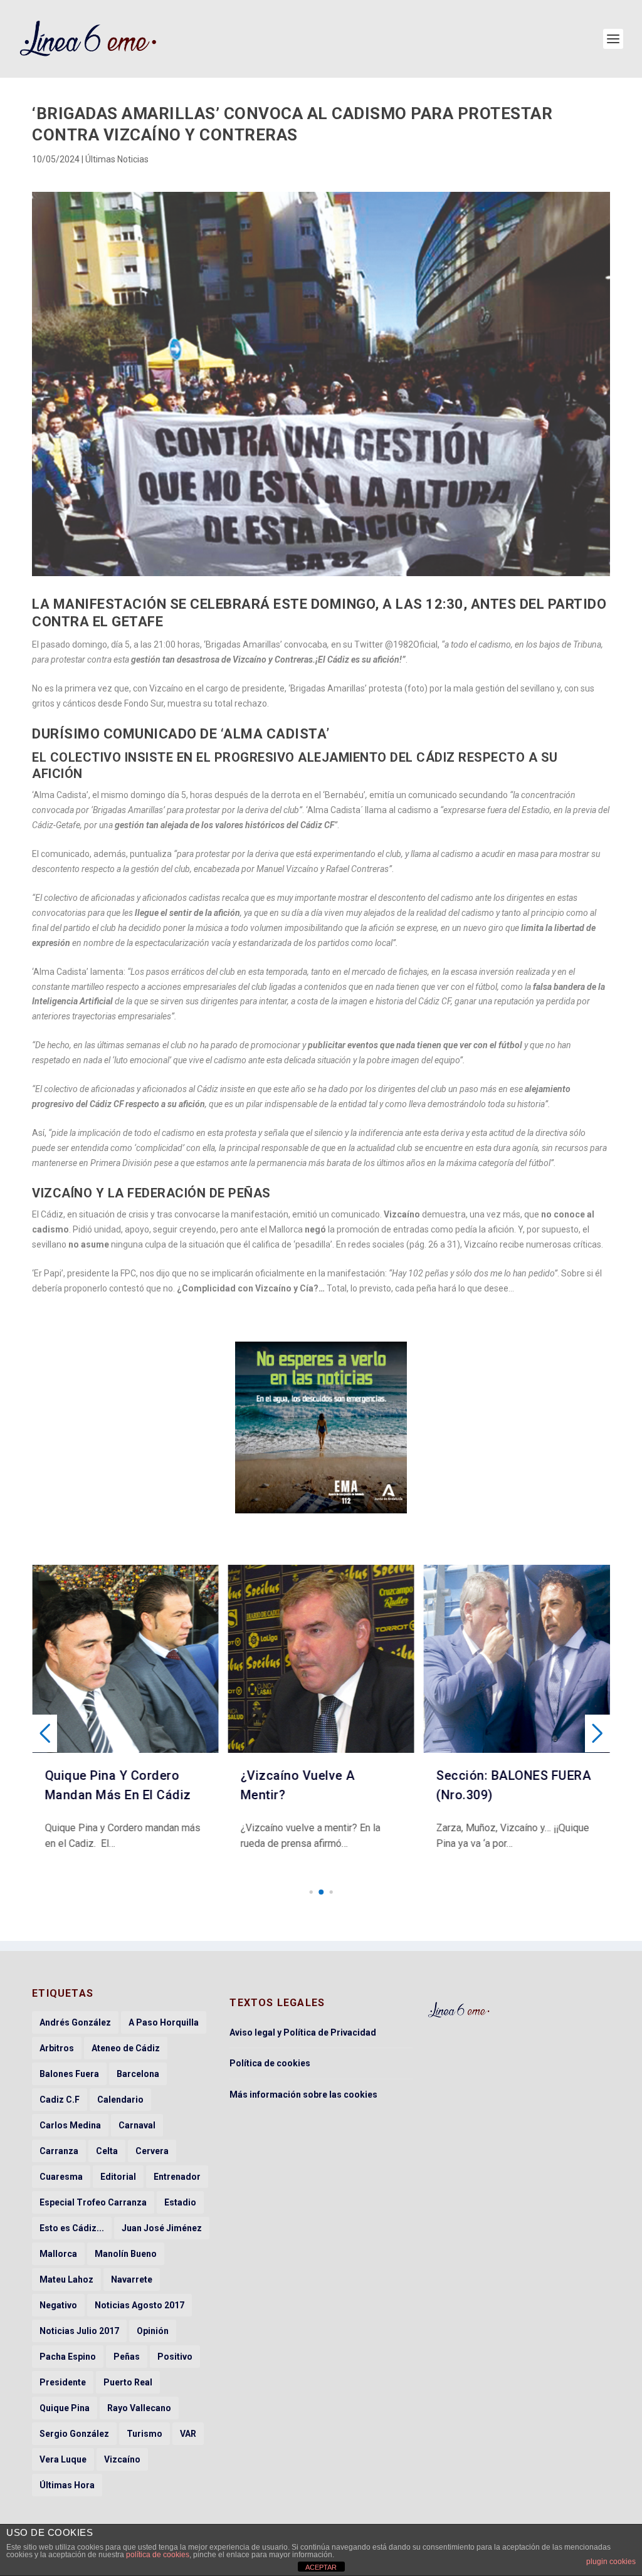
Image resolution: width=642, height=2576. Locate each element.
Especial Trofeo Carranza (93, 2202)
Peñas (127, 2357)
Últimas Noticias (117, 159)
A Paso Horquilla (164, 2022)
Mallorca (58, 2254)
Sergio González (74, 2434)
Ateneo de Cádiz (126, 2048)
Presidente (63, 2382)
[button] (311, 1892)
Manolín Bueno (126, 2254)
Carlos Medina (70, 2125)
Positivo (175, 2357)
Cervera (152, 2151)
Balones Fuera (69, 2074)
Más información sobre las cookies (303, 2095)
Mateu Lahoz (66, 2279)
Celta (107, 2151)
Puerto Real (128, 2382)
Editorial (118, 2177)
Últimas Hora (67, 2485)
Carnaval (137, 2125)
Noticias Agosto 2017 (139, 2305)
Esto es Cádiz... (72, 2228)
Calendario (120, 2100)
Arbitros (57, 2048)
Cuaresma (61, 2177)
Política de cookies (270, 2063)
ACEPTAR (321, 2567)
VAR (188, 2434)
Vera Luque (63, 2459)
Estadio (180, 2202)
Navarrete (132, 2279)
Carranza (59, 2151)
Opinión (153, 2331)
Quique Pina (65, 2408)
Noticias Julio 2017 (79, 2331)
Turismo (145, 2434)
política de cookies (158, 2555)
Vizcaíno (122, 2459)
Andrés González (75, 2022)
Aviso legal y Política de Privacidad (303, 2032)
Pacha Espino (68, 2357)
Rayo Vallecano (139, 2408)
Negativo (58, 2305)
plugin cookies (611, 2562)
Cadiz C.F (60, 2100)
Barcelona (138, 2074)
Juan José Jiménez (162, 2228)
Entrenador (177, 2177)
